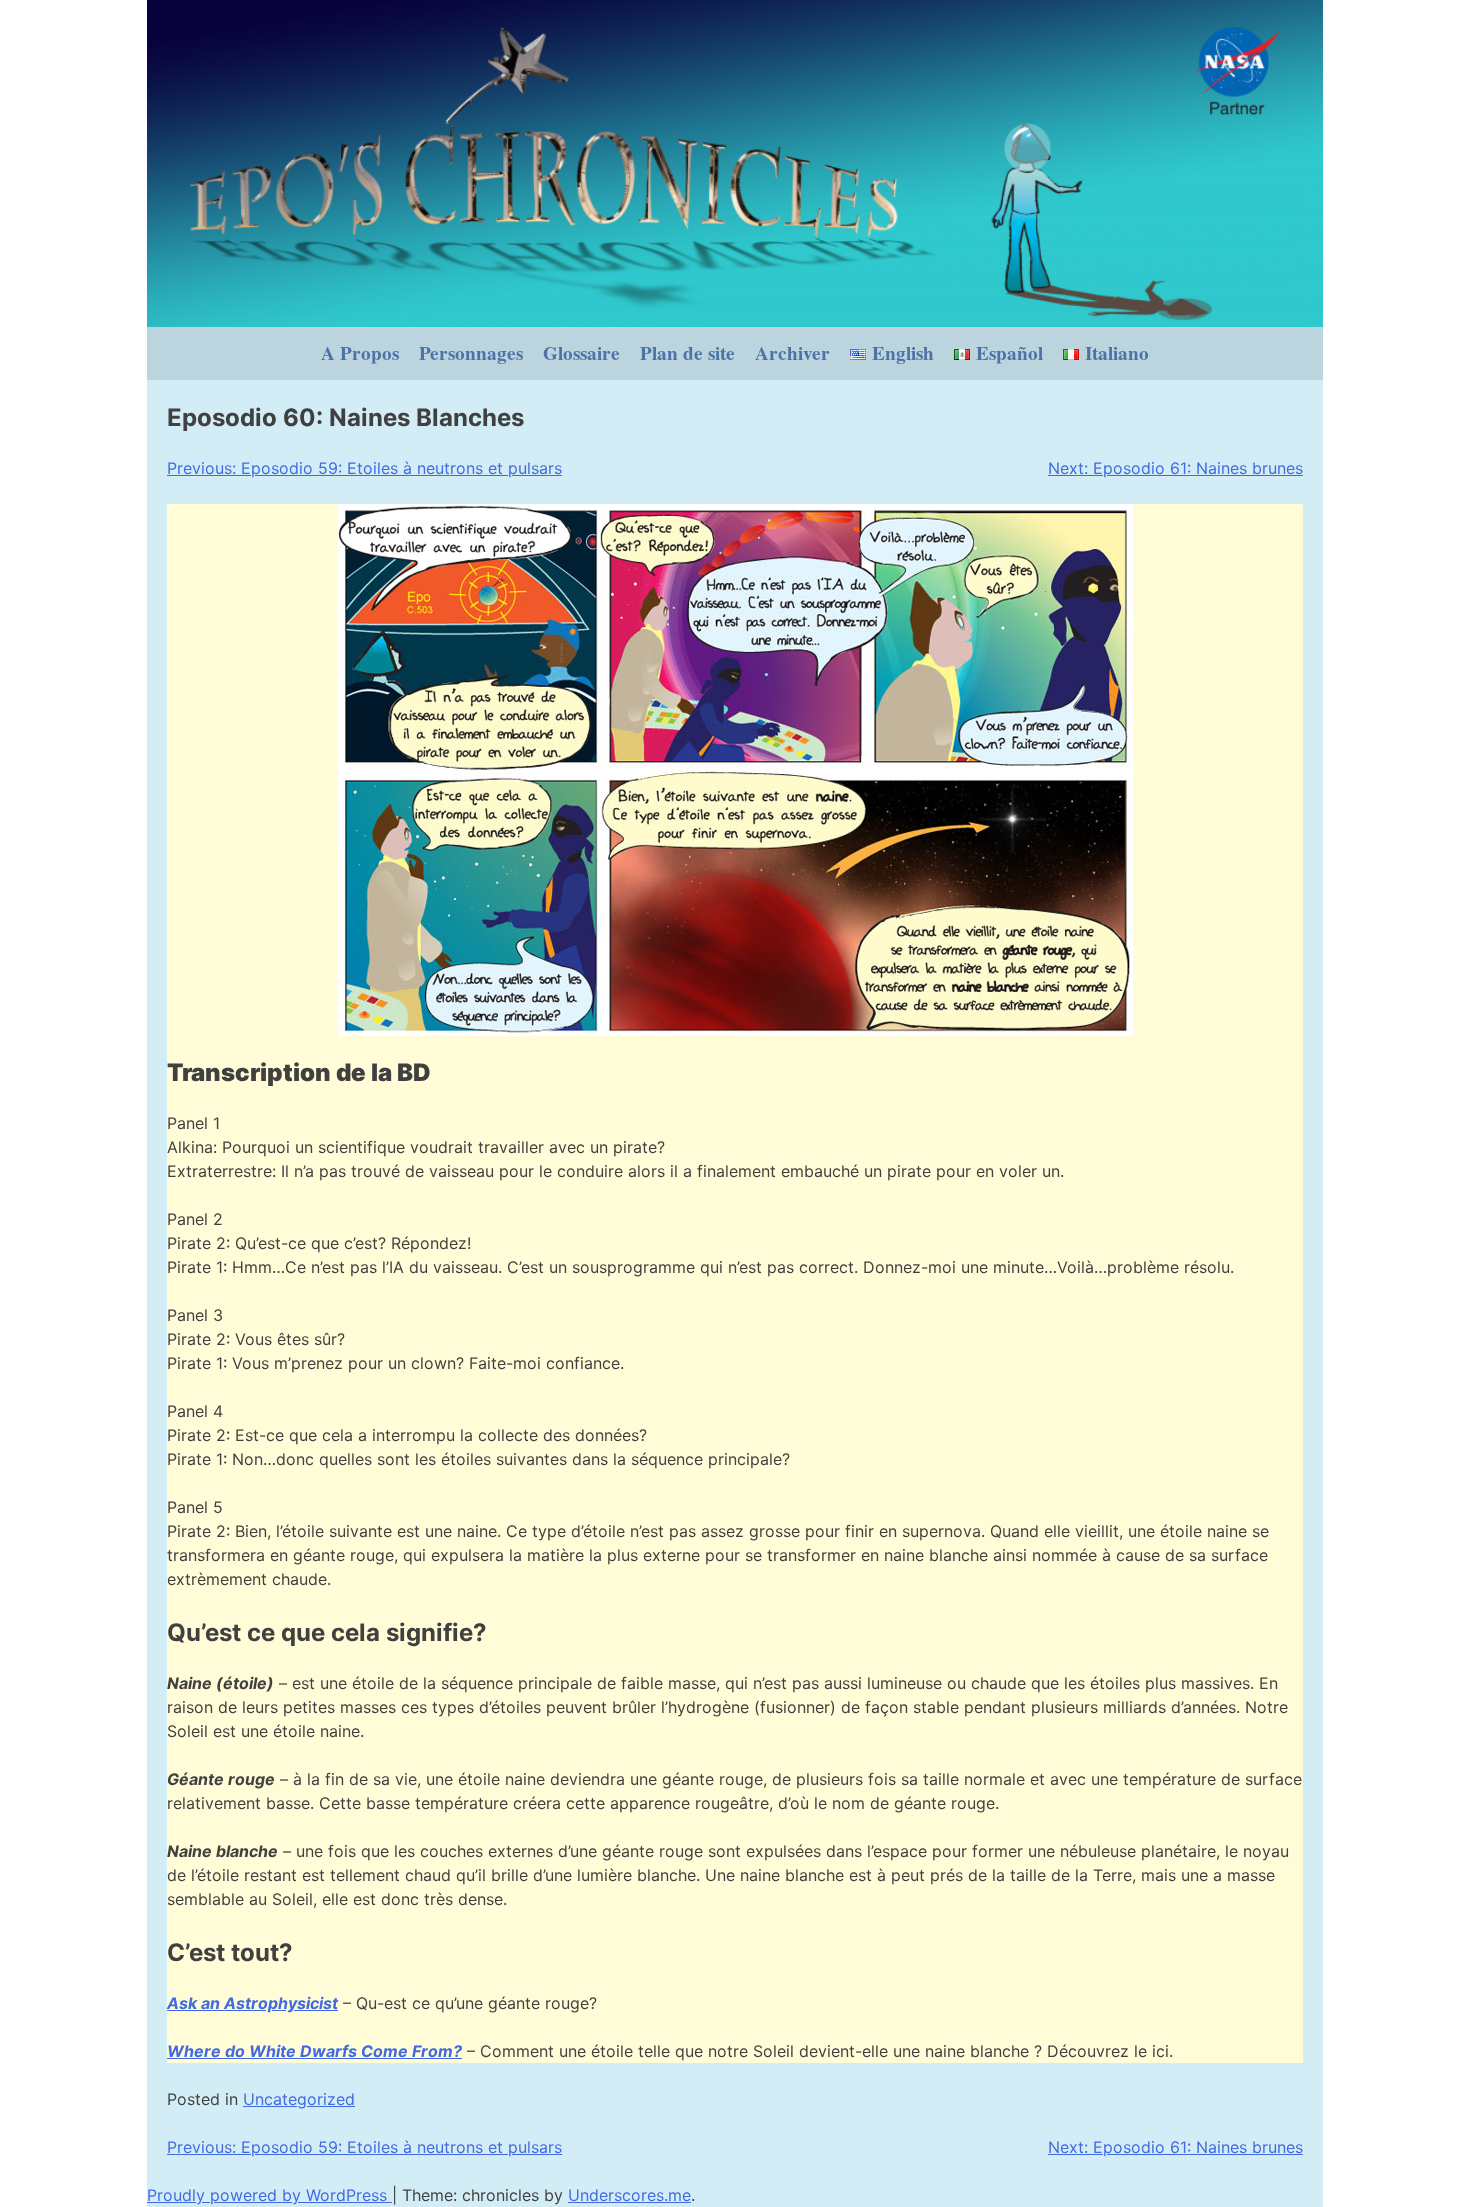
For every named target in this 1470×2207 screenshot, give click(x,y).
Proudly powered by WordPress (269, 2195)
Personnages (471, 353)
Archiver (792, 353)
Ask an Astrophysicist (252, 2003)
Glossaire (581, 353)
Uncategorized (299, 2099)
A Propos (360, 353)
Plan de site (687, 353)
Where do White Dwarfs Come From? (314, 2051)
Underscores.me (629, 2195)
